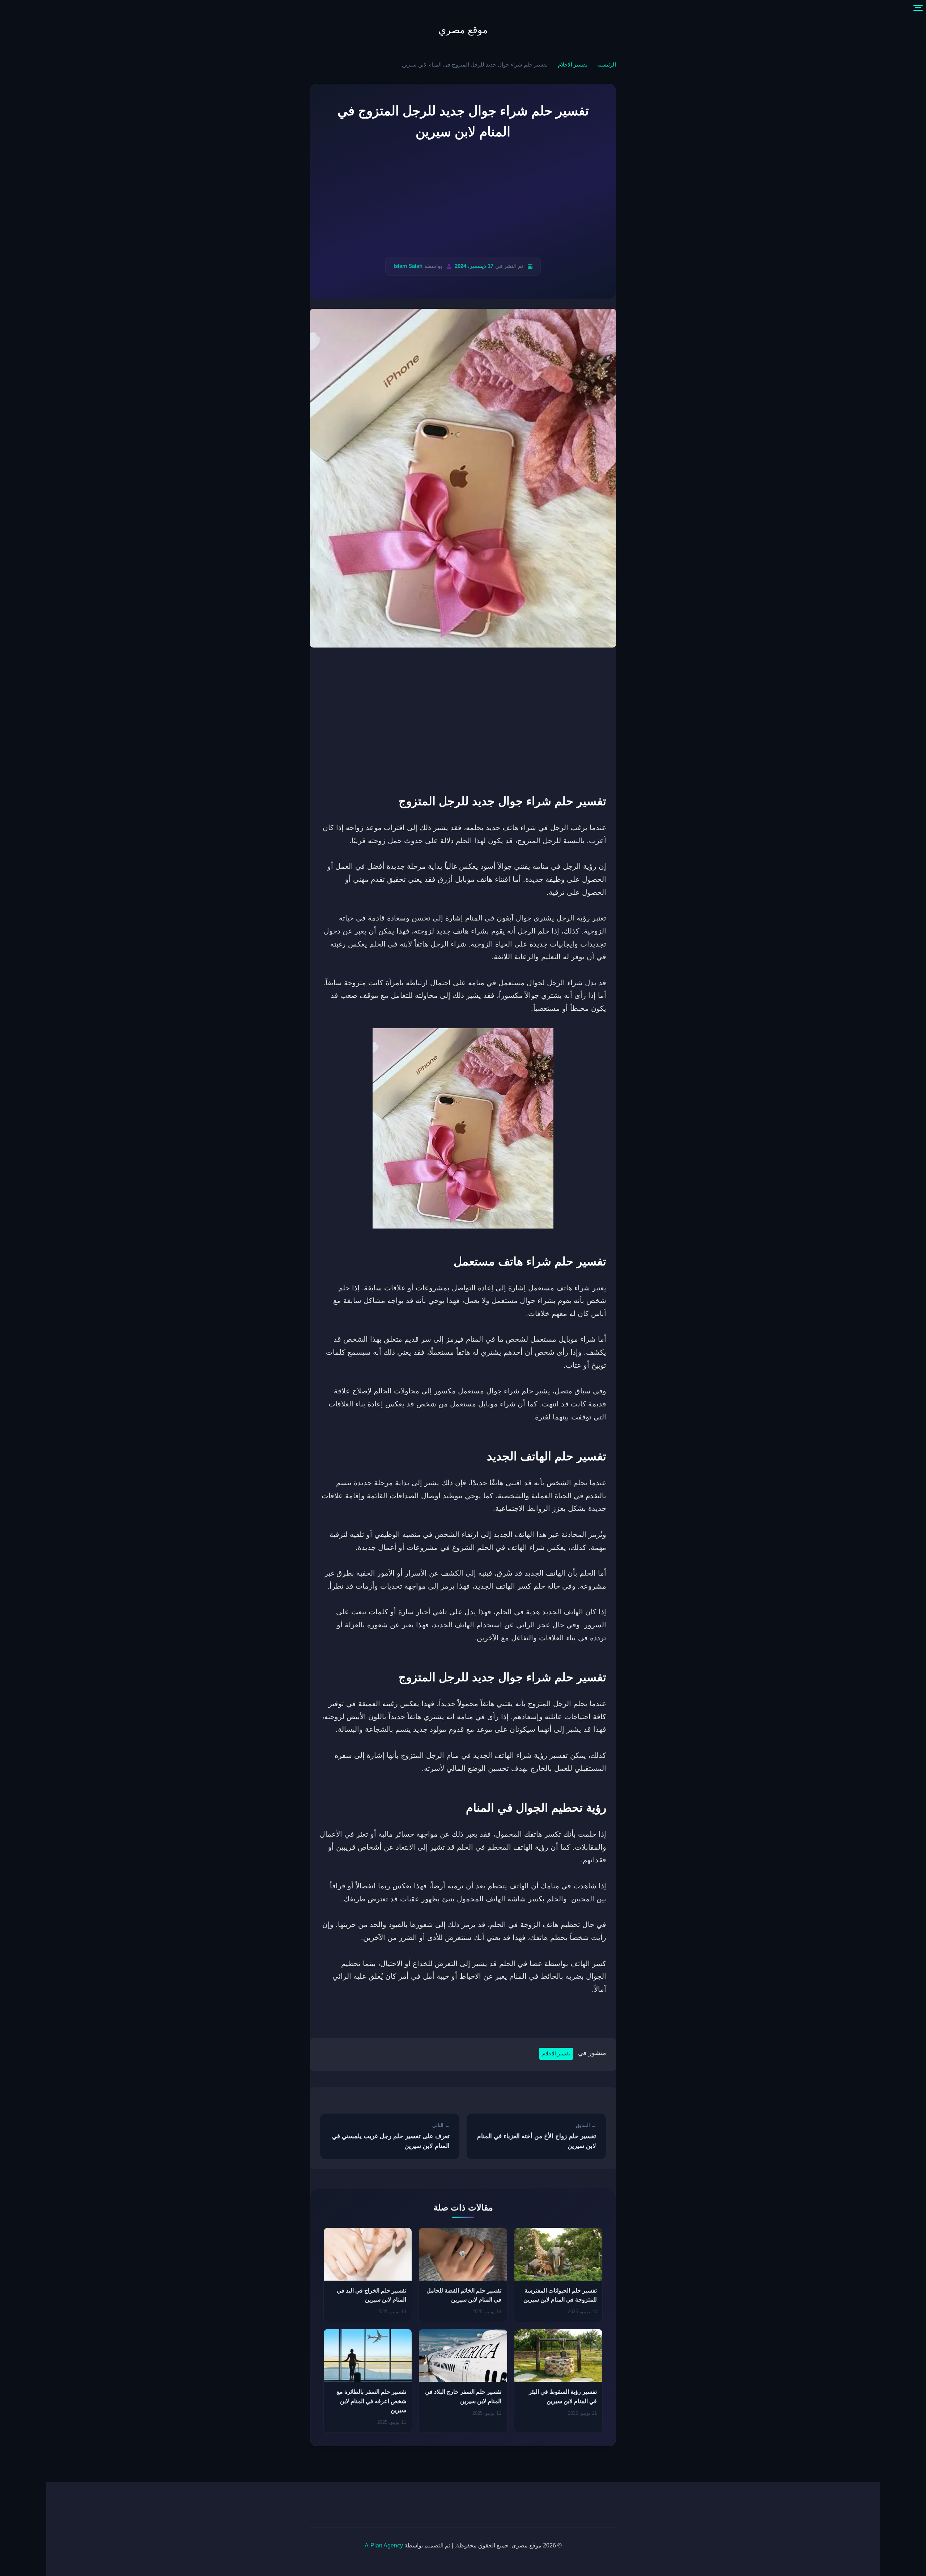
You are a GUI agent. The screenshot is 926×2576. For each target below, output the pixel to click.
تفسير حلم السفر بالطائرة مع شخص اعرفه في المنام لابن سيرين (371, 2401)
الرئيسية (607, 65)
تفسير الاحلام (573, 65)
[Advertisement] (463, 200)
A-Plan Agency (384, 2545)
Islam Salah (408, 266)
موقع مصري (463, 30)
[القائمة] (918, 8)
